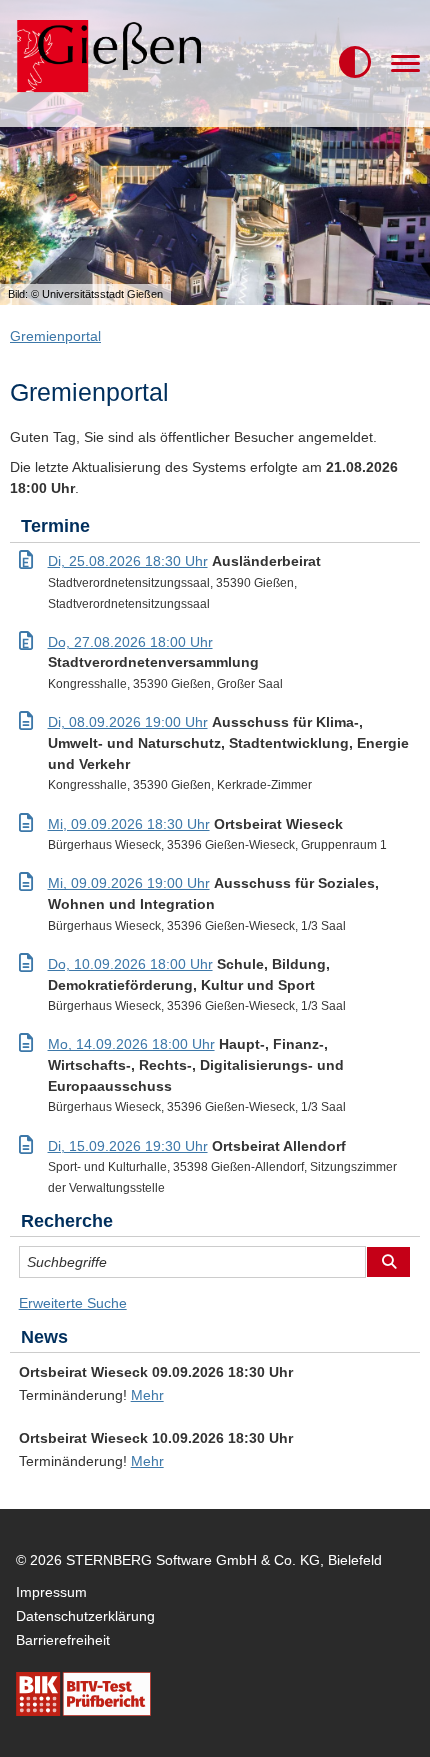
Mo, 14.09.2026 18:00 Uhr (131, 1044)
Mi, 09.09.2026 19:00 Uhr (129, 883)
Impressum (51, 1592)
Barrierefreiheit (63, 1640)
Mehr (147, 1395)
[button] (355, 63)
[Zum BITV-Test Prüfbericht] (83, 1694)
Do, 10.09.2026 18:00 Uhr (130, 964)
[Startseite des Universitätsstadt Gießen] (105, 63)
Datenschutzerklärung (85, 1616)
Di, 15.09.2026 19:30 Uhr (128, 1146)
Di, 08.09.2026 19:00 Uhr (128, 722)
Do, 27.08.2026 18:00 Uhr (130, 642)
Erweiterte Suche (73, 1303)
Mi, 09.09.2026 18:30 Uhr (129, 824)
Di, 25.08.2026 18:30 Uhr (128, 561)
